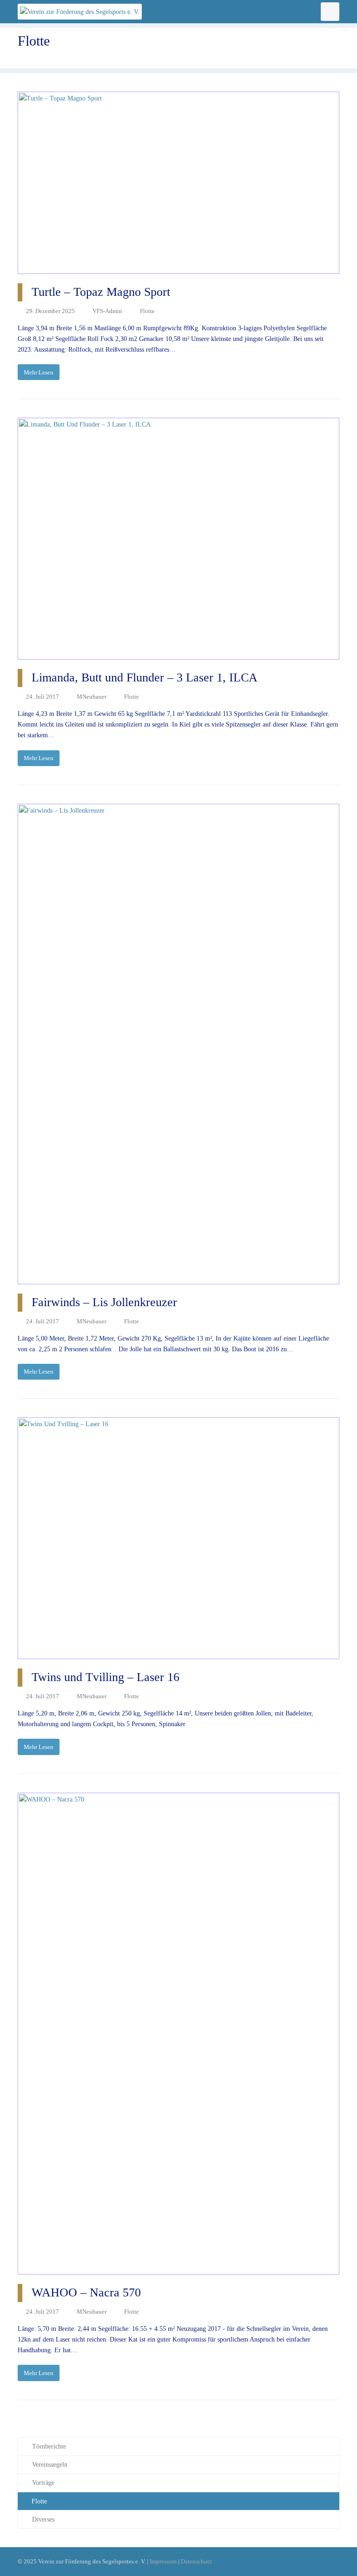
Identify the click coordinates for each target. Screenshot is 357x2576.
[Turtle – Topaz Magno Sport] (178, 183)
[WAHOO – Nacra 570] (178, 2034)
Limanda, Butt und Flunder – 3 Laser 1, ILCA (145, 677)
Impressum (163, 2561)
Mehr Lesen (39, 372)
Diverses (43, 2519)
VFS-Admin (107, 311)
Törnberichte (49, 2446)
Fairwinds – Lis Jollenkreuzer (104, 1302)
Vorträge (43, 2483)
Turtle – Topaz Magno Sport (101, 292)
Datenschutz (196, 2561)
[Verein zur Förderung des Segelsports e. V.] (80, 11)
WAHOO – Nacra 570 (86, 2292)
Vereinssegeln (50, 2465)
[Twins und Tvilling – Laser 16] (178, 1538)
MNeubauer (92, 697)
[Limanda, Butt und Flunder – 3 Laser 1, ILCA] (178, 539)
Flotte (147, 311)
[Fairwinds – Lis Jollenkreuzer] (178, 1044)
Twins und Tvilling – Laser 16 (106, 1677)
